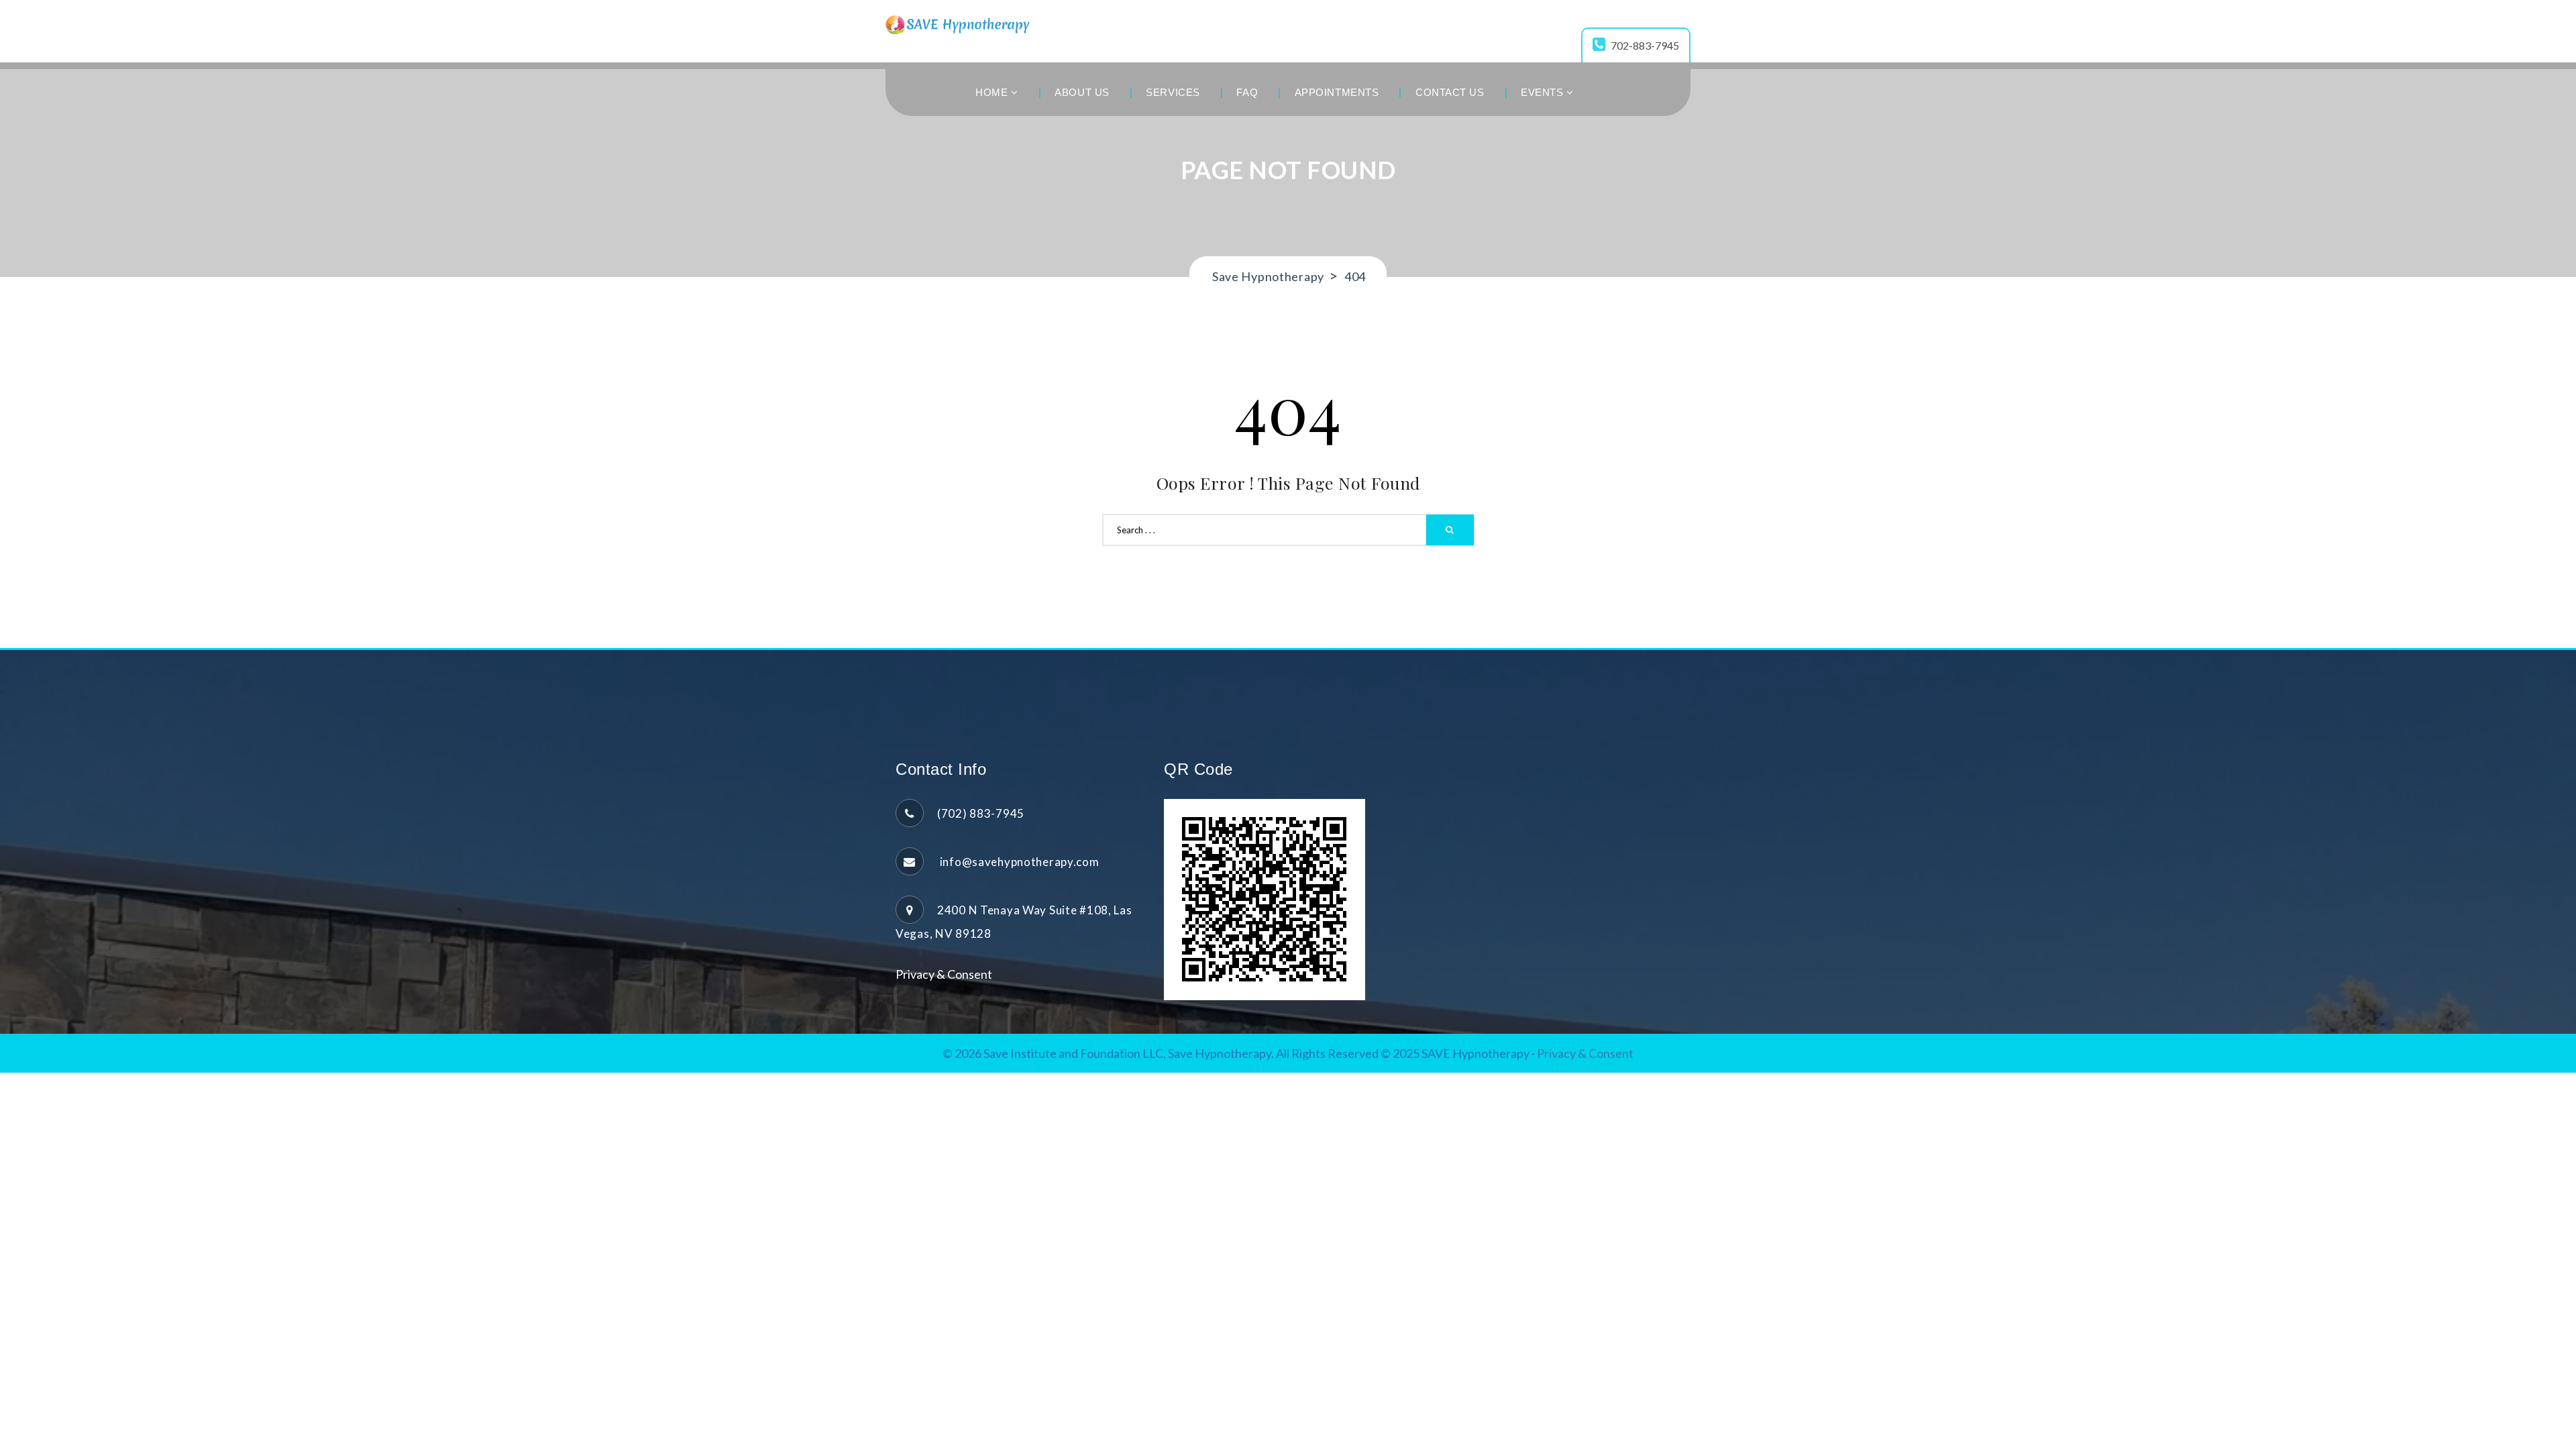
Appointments (1337, 92)
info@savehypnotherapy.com (1018, 862)
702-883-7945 (1645, 45)
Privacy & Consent (944, 974)
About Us (1082, 92)
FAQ (1247, 92)
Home (993, 92)
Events (1544, 92)
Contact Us (1450, 92)
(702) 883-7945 (981, 813)
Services (1173, 92)
